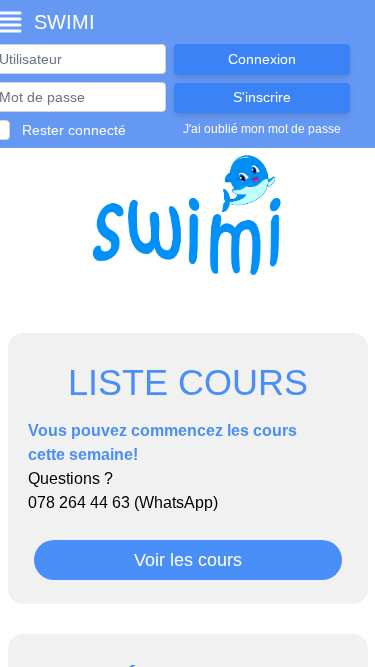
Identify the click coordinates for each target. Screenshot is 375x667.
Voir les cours (188, 560)
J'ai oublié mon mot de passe (262, 129)
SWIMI (64, 22)
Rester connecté (74, 130)
